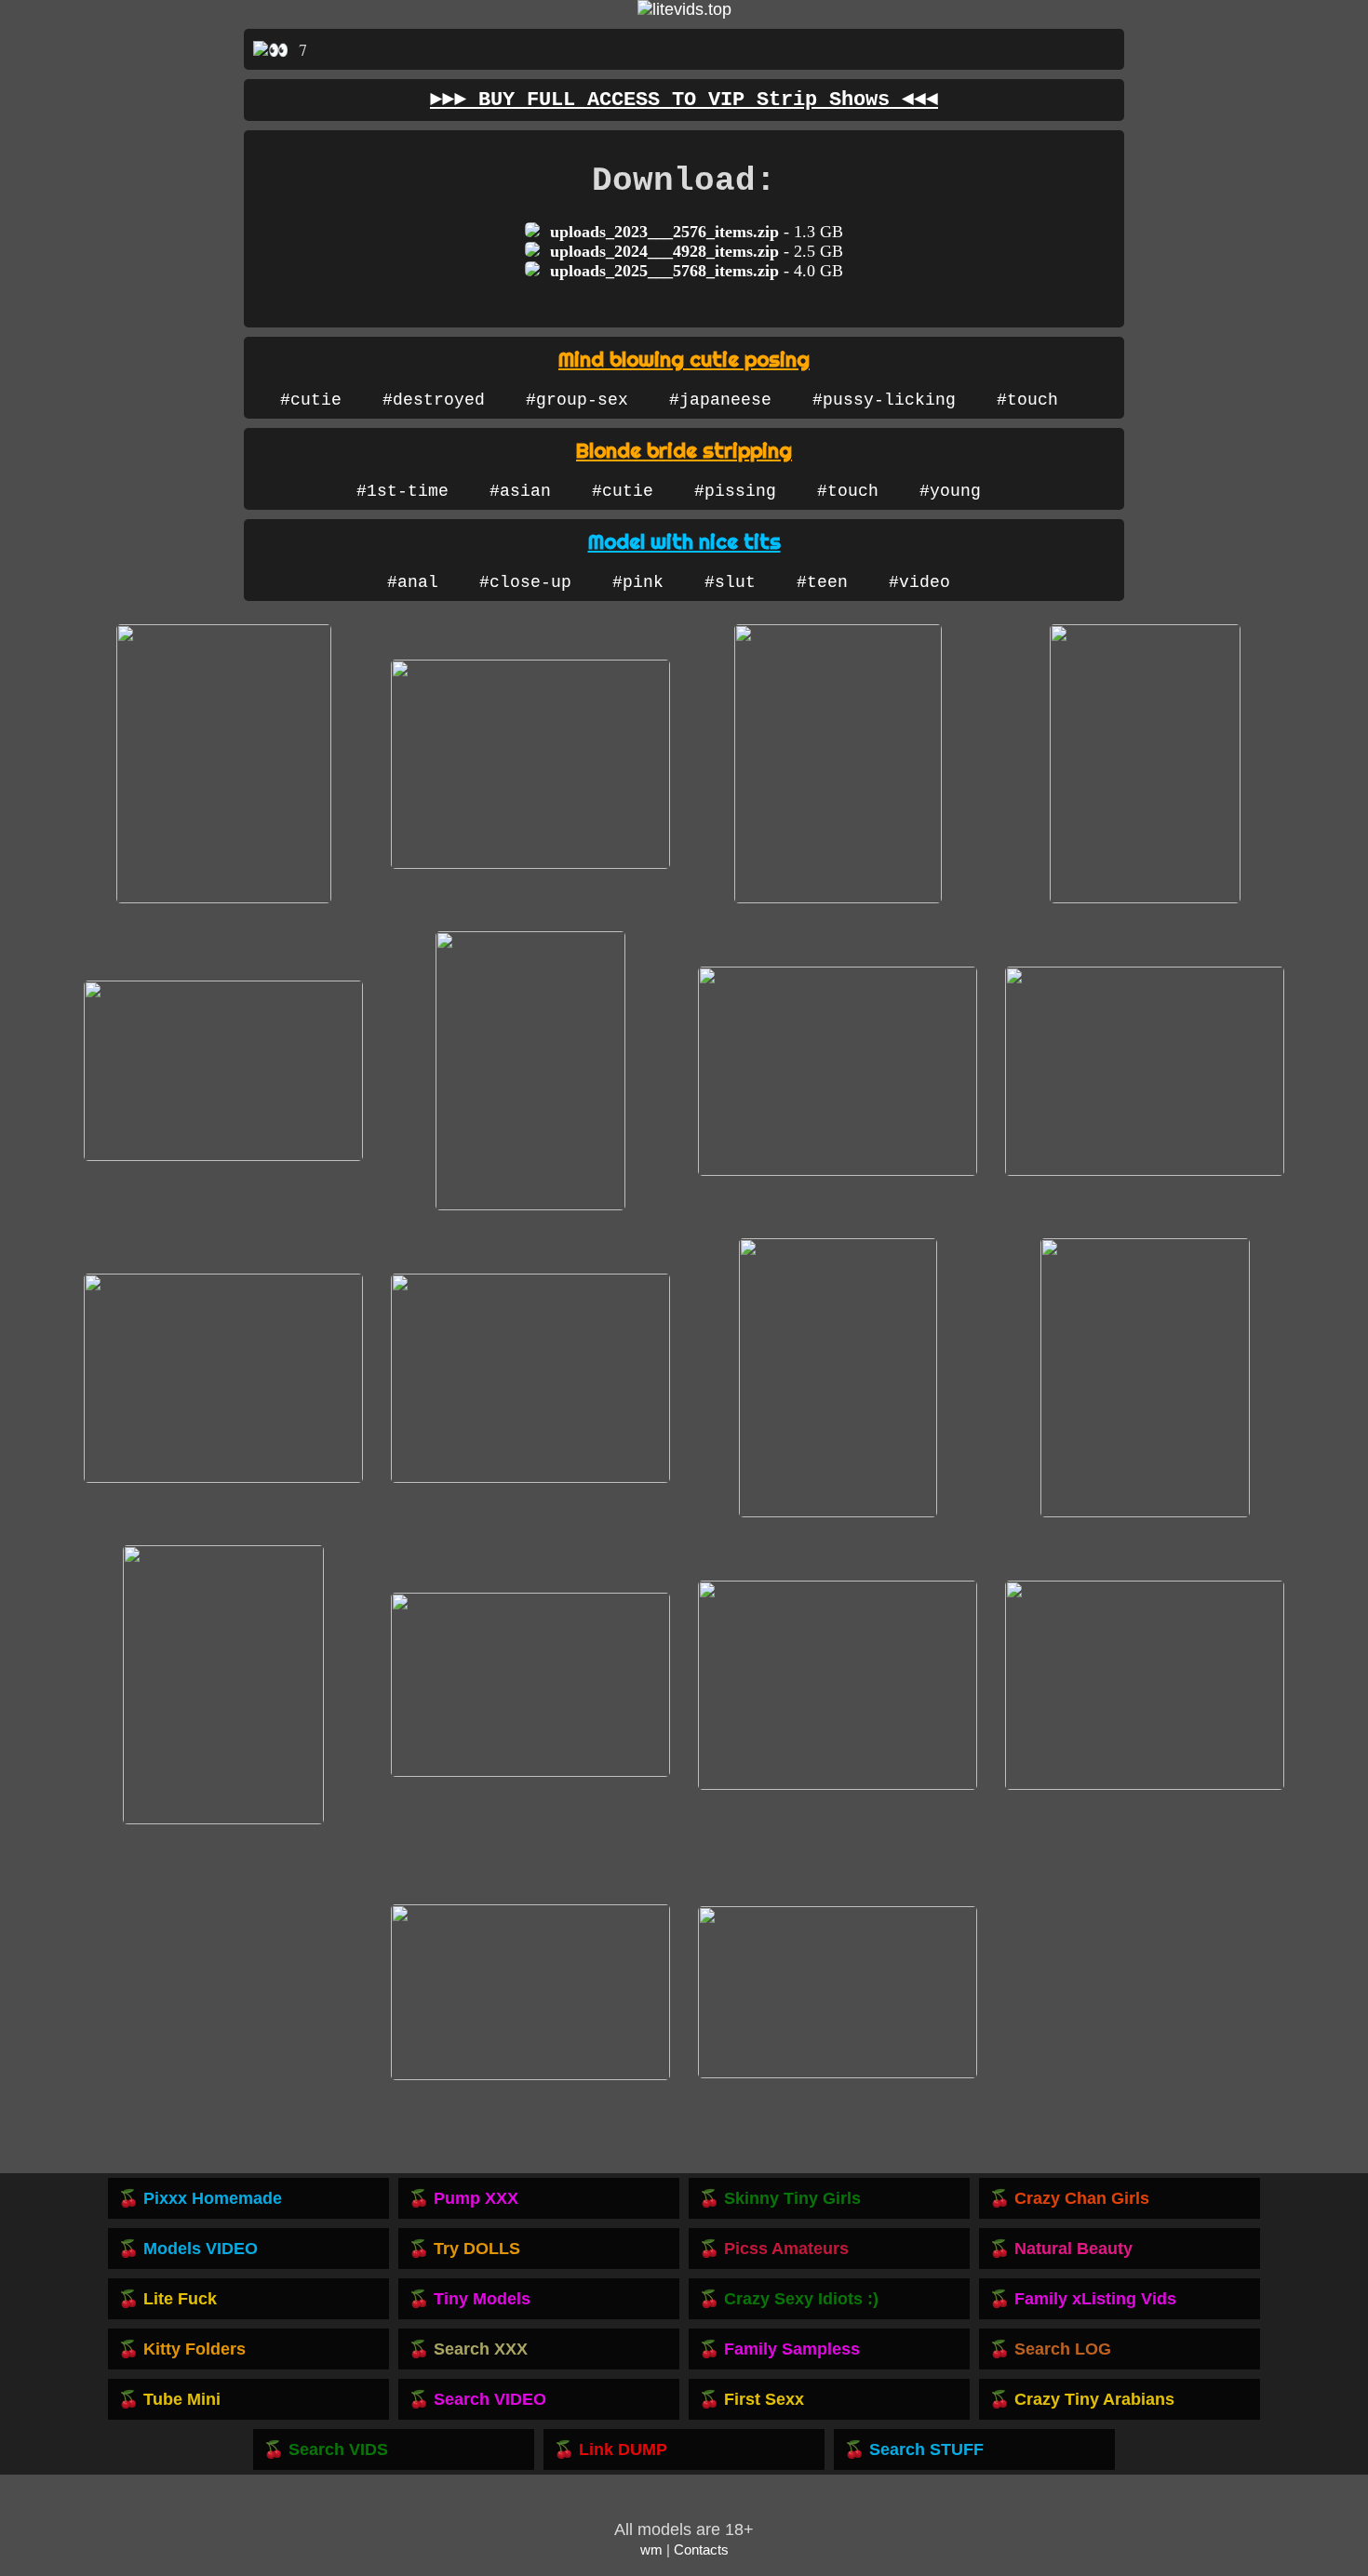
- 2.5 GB (697, 251)
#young (950, 491)
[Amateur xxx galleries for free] (684, 9)
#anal (413, 582)
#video (919, 582)
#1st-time (402, 491)
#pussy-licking (884, 400)
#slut (730, 582)
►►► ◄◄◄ (684, 100)
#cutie (311, 400)
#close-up (525, 582)
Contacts (701, 2549)
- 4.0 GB (697, 271)
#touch (1027, 400)
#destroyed (434, 400)
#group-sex (577, 400)
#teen (822, 582)
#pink (638, 582)
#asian (520, 491)
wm (651, 2549)
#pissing (735, 491)
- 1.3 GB (697, 232)
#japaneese (720, 400)
